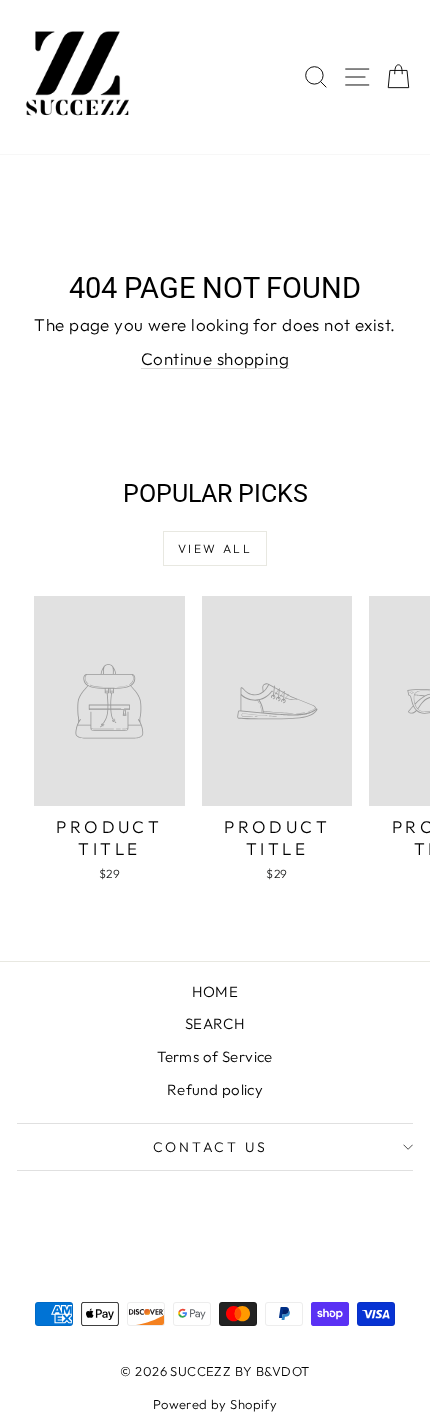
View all (215, 548)
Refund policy (215, 1089)
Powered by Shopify (215, 1404)
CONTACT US (210, 1147)
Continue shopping (215, 358)
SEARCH (215, 1023)
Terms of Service (215, 1056)
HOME (215, 991)
